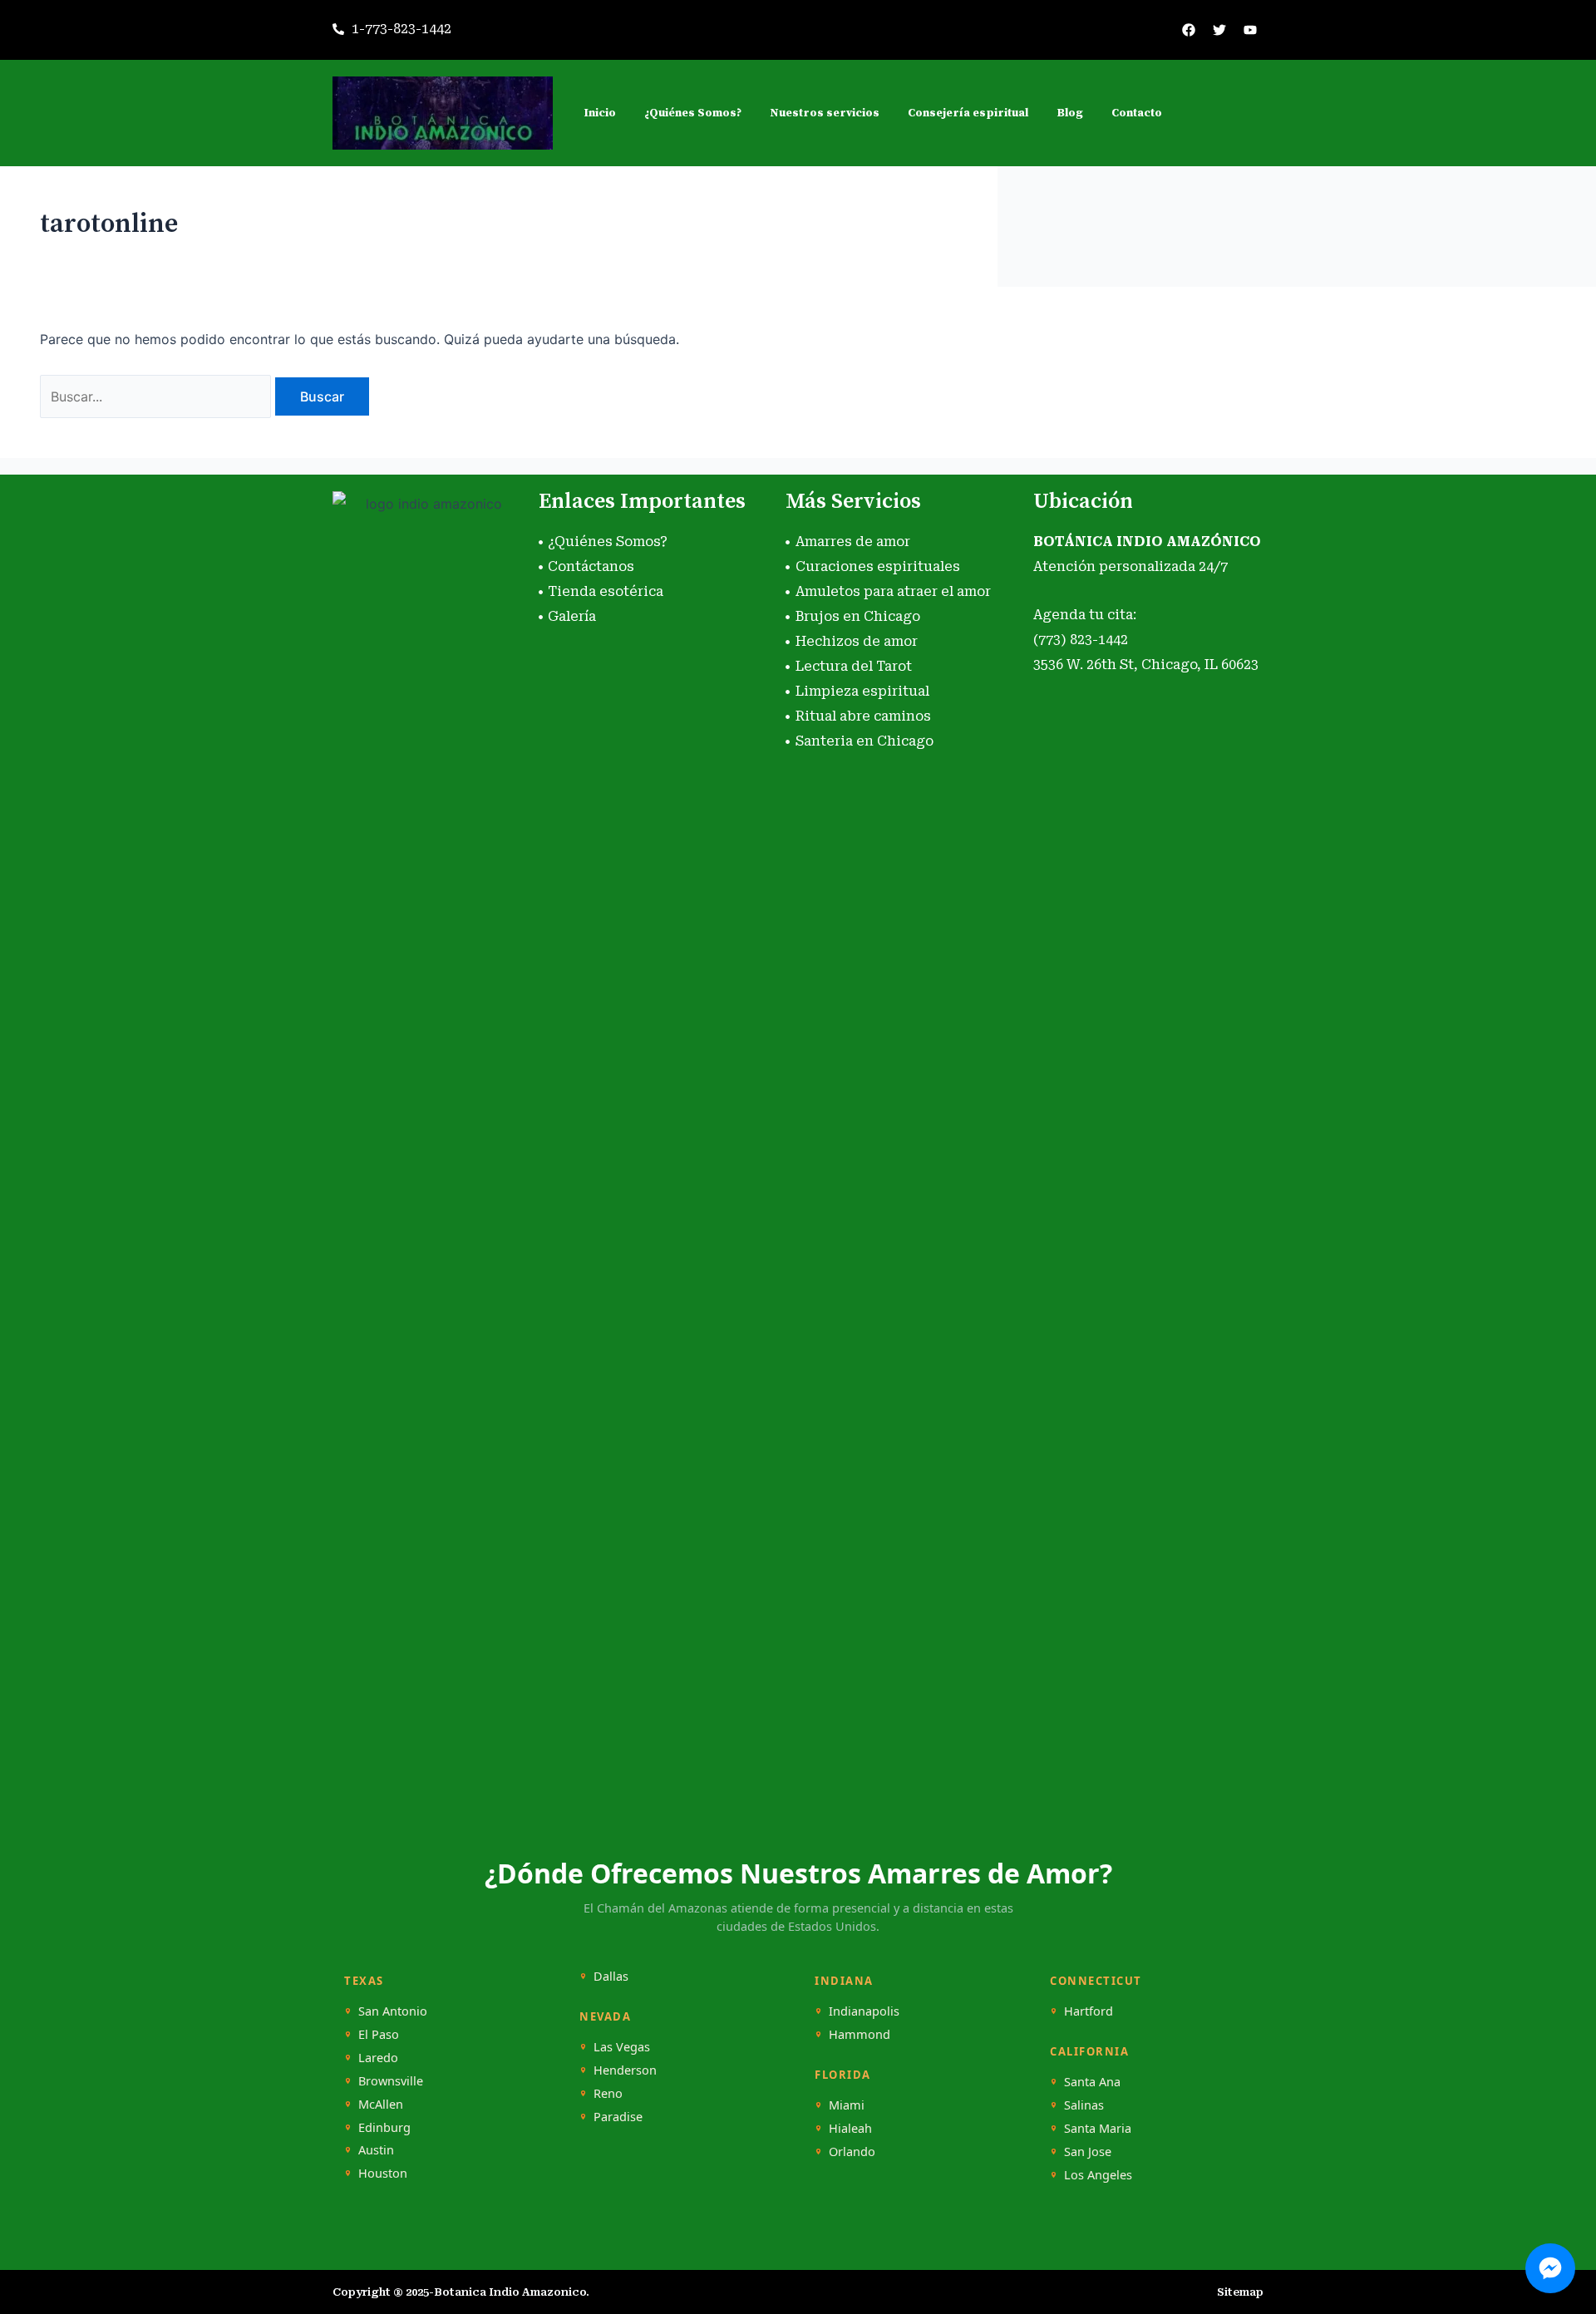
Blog (1070, 113)
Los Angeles (1098, 2175)
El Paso (379, 2034)
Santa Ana (1092, 2082)
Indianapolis (864, 2011)
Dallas (611, 1976)
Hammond (860, 2034)
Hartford (1089, 2011)
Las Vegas (622, 2047)
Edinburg (384, 2127)
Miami (847, 2105)
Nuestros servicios (825, 113)
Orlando (852, 2152)
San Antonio (393, 2011)
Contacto (1137, 113)
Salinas (1084, 2105)
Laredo (378, 2058)
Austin (376, 2150)
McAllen (381, 2104)
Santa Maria (1098, 2128)
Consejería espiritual (968, 113)
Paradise (618, 2117)
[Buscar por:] (158, 396)
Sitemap (1240, 2292)
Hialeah (850, 2128)
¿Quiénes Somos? (693, 113)
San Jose (1088, 2152)
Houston (383, 2173)
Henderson (625, 2070)
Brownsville (391, 2081)
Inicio (600, 113)
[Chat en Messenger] (1550, 2268)
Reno (608, 2093)
